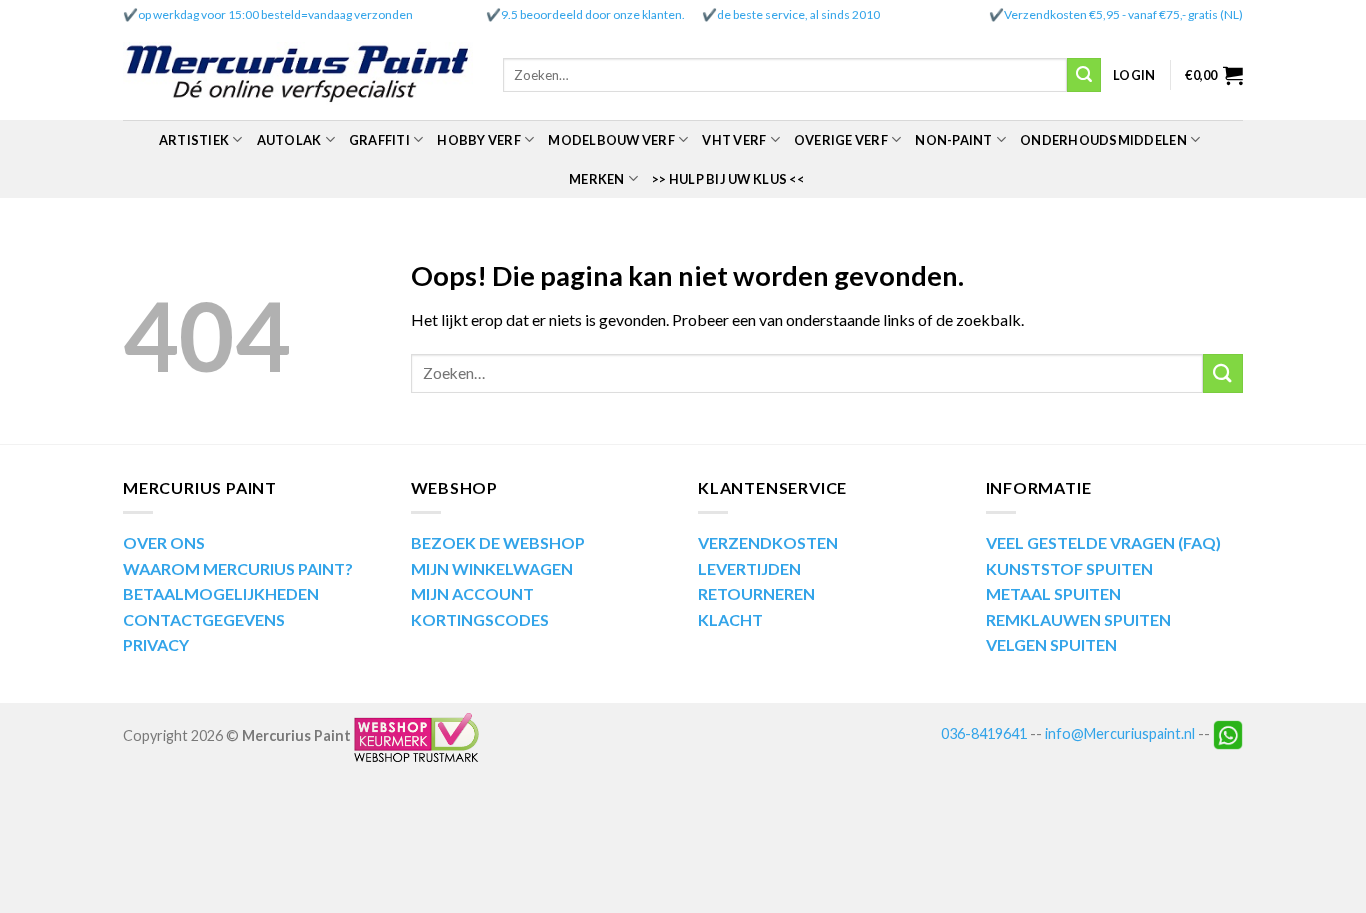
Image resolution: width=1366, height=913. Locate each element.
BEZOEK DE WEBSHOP (498, 542)
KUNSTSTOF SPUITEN (1069, 568)
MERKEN (597, 179)
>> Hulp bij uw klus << (728, 179)
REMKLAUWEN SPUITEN (1078, 619)
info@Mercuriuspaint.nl (1120, 733)
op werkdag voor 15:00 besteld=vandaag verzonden (275, 14)
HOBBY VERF (479, 140)
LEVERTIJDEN (749, 568)
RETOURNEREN (756, 593)
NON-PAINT (953, 140)
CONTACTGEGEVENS (204, 619)
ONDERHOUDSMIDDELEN (1103, 140)
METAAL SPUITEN (1053, 593)
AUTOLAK (289, 140)
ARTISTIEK (194, 140)
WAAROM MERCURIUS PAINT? (238, 568)
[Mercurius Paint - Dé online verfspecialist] (298, 75)
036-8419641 (984, 733)
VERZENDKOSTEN (768, 542)
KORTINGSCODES (480, 619)
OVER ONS (164, 542)
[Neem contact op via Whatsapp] (1228, 733)
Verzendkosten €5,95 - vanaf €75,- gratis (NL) (1123, 14)
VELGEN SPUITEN (1051, 644)
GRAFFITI (379, 140)
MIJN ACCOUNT (472, 593)
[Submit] (1084, 75)
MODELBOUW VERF (611, 140)
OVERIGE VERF (841, 140)
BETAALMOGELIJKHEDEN (221, 593)
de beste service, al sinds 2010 (798, 14)
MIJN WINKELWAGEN (492, 568)
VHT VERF (734, 140)
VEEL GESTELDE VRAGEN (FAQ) (1103, 542)
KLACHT (730, 619)
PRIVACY (156, 644)
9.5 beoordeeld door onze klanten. (593, 14)
